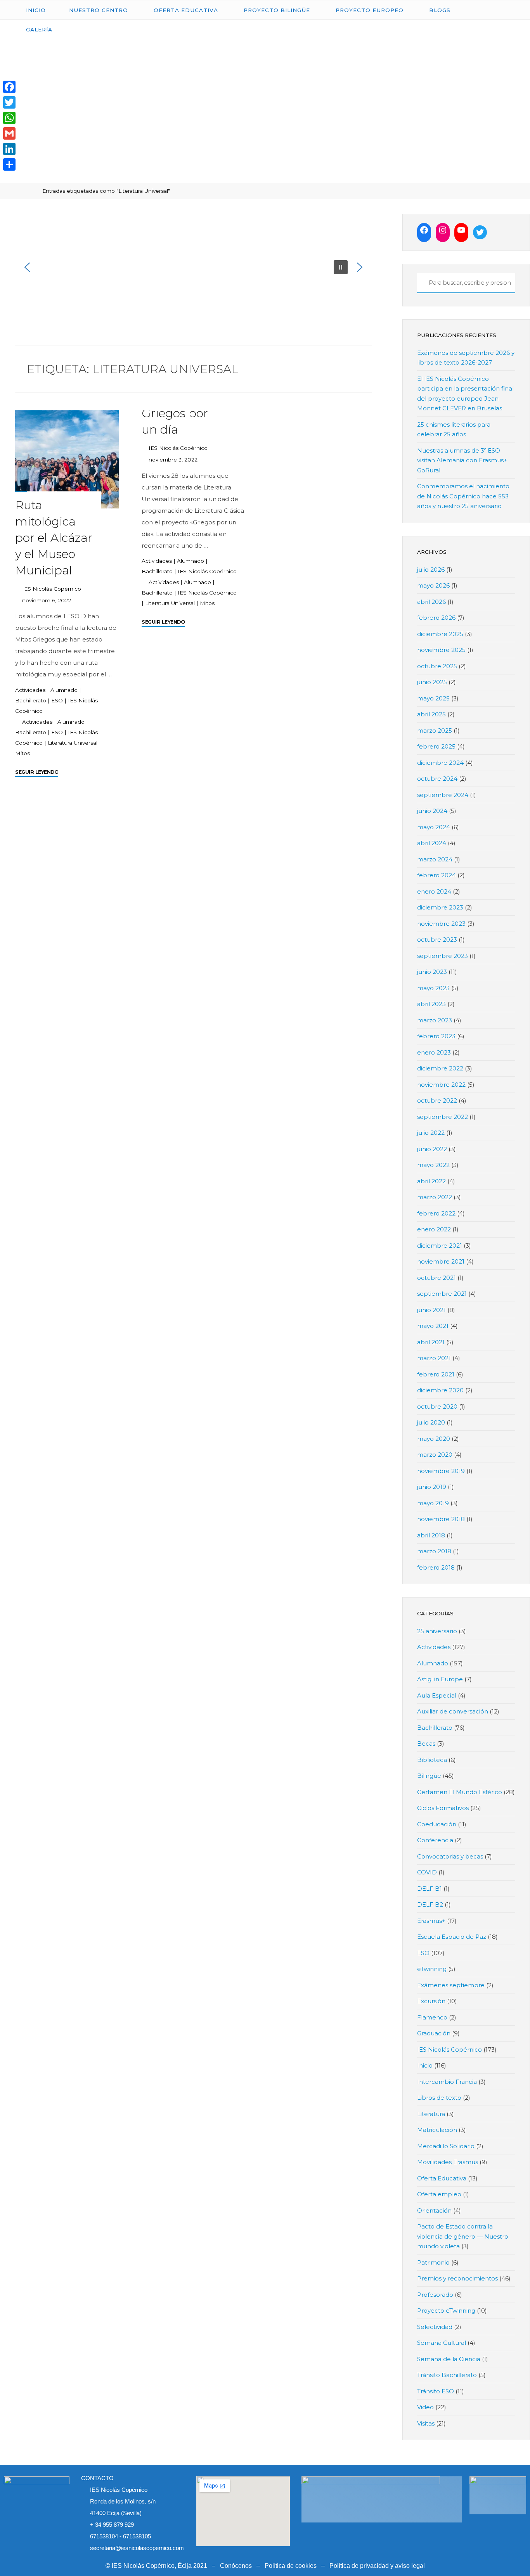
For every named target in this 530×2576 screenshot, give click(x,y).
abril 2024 (432, 843)
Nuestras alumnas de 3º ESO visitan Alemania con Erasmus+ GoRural (462, 460)
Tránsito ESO (436, 2391)
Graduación (434, 2033)
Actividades (30, 690)
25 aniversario (437, 1631)
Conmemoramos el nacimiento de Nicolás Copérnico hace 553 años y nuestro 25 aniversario (463, 496)
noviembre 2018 (441, 1519)
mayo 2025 (433, 698)
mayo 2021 (433, 1326)
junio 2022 (432, 1149)
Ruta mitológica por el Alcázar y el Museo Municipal (54, 538)
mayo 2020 (434, 1439)
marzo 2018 (434, 1551)
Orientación (434, 2210)
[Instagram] (443, 230)
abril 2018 (431, 1535)
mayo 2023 (433, 988)
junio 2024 (432, 811)
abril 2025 (431, 714)
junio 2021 (431, 1310)
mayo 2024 (434, 827)
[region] (193, 267)
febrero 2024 (436, 875)
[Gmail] (9, 133)
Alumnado (64, 690)
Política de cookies (291, 2566)
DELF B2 (430, 1904)
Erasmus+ (431, 1921)
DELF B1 (430, 1889)
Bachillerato (31, 700)
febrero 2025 (436, 746)
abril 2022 (431, 1181)
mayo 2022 (433, 1165)
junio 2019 (432, 1487)
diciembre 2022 (440, 1068)
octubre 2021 (436, 1278)
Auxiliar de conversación (453, 1711)
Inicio (425, 2065)
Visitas (426, 2423)
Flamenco (432, 2017)
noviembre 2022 (441, 1085)
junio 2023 (432, 972)
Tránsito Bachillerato (447, 2375)
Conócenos (236, 2566)
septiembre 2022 (443, 1117)
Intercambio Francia (447, 2082)
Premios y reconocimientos (457, 2278)
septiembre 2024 (443, 795)
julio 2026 (431, 570)
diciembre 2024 (440, 763)
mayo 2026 (433, 585)
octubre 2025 (437, 666)
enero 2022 (434, 1229)
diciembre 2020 (440, 1390)
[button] (27, 267)
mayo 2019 (433, 1503)
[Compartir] (9, 164)
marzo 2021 (434, 1358)
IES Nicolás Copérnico (207, 571)
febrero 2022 (436, 1213)
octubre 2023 (437, 940)
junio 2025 (432, 682)
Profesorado (435, 2295)
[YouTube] (461, 230)
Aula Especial (437, 1695)
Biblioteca (432, 1760)
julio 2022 (431, 1133)
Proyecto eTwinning (446, 2311)
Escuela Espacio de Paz (452, 1937)
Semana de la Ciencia (449, 2359)
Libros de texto (439, 2098)
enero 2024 (434, 891)
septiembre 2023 (443, 956)
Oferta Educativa (442, 2178)
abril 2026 (431, 602)
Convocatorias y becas (450, 1856)
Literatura (431, 2114)
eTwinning (432, 1969)
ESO (57, 700)
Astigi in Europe (440, 1679)
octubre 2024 (437, 779)
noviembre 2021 (441, 1261)
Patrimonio (433, 2262)
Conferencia (435, 1840)
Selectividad (435, 2327)
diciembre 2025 (440, 634)
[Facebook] (424, 230)
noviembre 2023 (441, 924)
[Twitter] (480, 232)
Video (425, 2407)
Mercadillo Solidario (446, 2146)
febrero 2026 (436, 618)
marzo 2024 (435, 859)
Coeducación (437, 1824)
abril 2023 (431, 1004)
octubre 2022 (437, 1100)
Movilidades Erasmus (448, 2162)
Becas (426, 1744)
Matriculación (437, 2130)
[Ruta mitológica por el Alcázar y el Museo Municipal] (67, 459)
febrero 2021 (436, 1374)
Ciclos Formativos (443, 1808)
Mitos (23, 753)
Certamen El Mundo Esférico (460, 1792)
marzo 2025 (435, 730)
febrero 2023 (436, 1036)
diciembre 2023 (440, 907)
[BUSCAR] (422, 283)
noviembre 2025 (441, 650)
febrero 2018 (436, 1567)
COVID (427, 1872)
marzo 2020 (435, 1455)
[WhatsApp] (9, 118)
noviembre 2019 (441, 1471)
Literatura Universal (73, 742)
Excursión (431, 2001)
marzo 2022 (435, 1197)
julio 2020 (431, 1422)
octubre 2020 (437, 1406)
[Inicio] (31, 191)
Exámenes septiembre (451, 1985)
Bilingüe (429, 1776)
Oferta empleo (439, 2194)
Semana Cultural (442, 2343)
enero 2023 (434, 1052)
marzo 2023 (435, 1020)
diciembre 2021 (440, 1246)
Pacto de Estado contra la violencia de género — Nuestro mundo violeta (463, 2236)
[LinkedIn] (9, 149)
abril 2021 (431, 1342)
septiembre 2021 (442, 1294)
